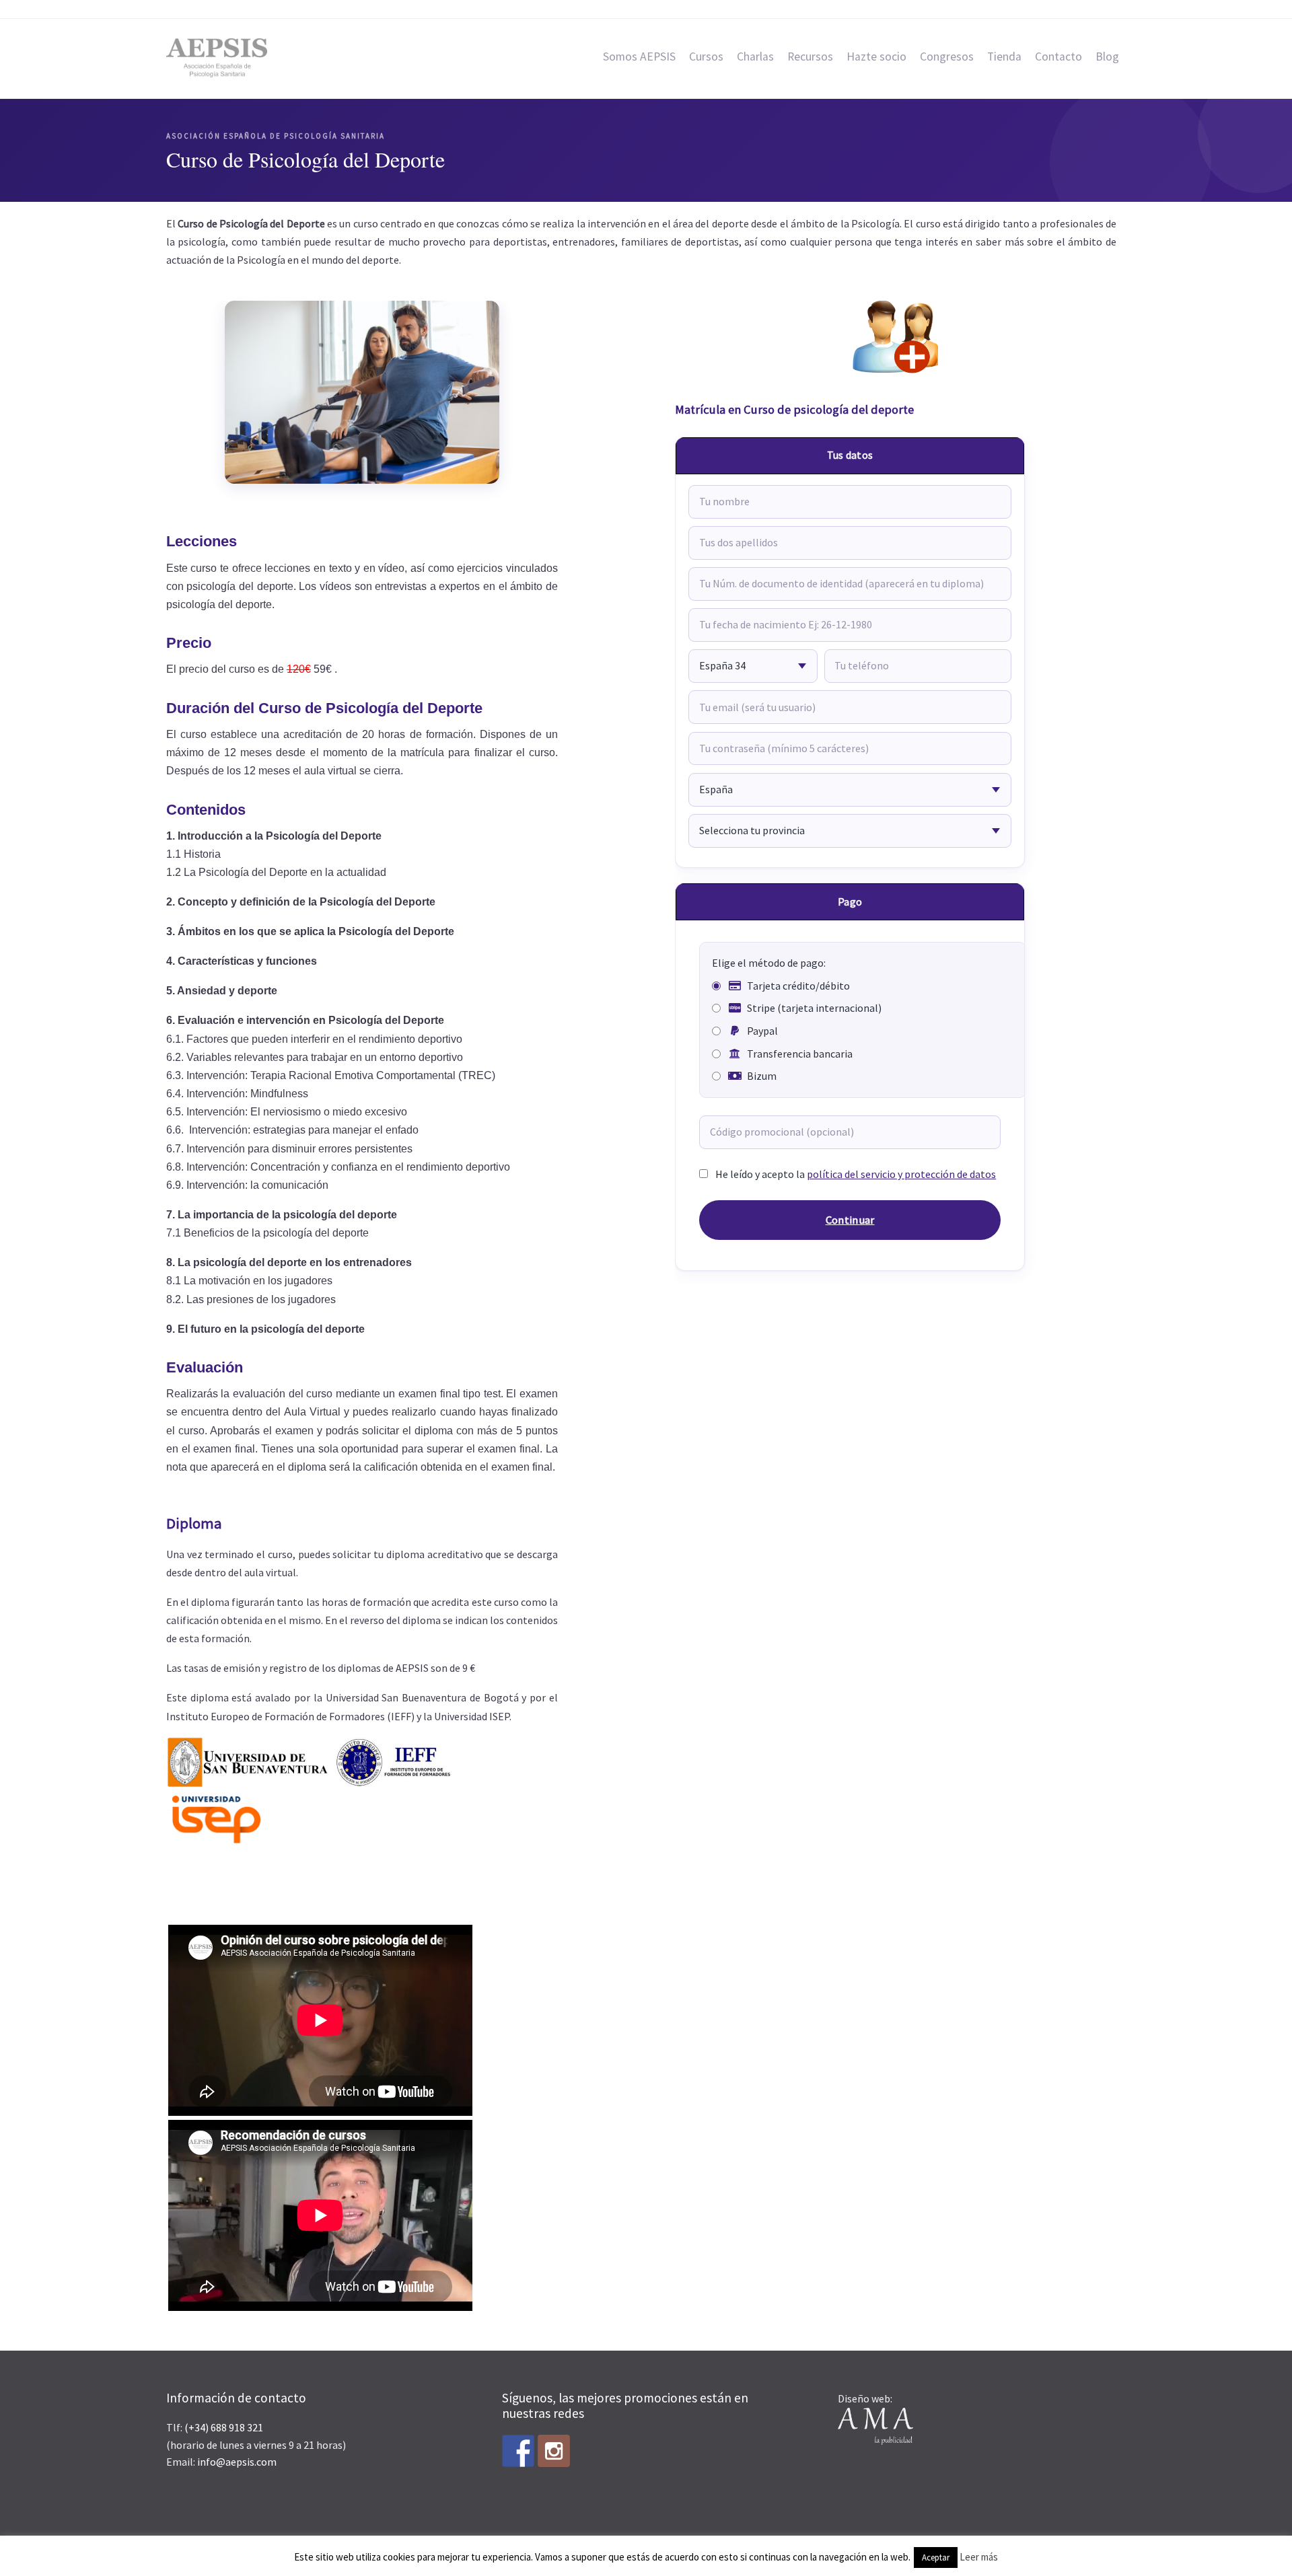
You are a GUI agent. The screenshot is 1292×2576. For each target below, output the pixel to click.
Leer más (979, 2557)
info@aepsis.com (237, 2462)
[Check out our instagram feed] (554, 2451)
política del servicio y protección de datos (901, 1174)
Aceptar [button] (936, 2557)
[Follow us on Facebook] (518, 2451)
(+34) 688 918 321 (224, 2427)
